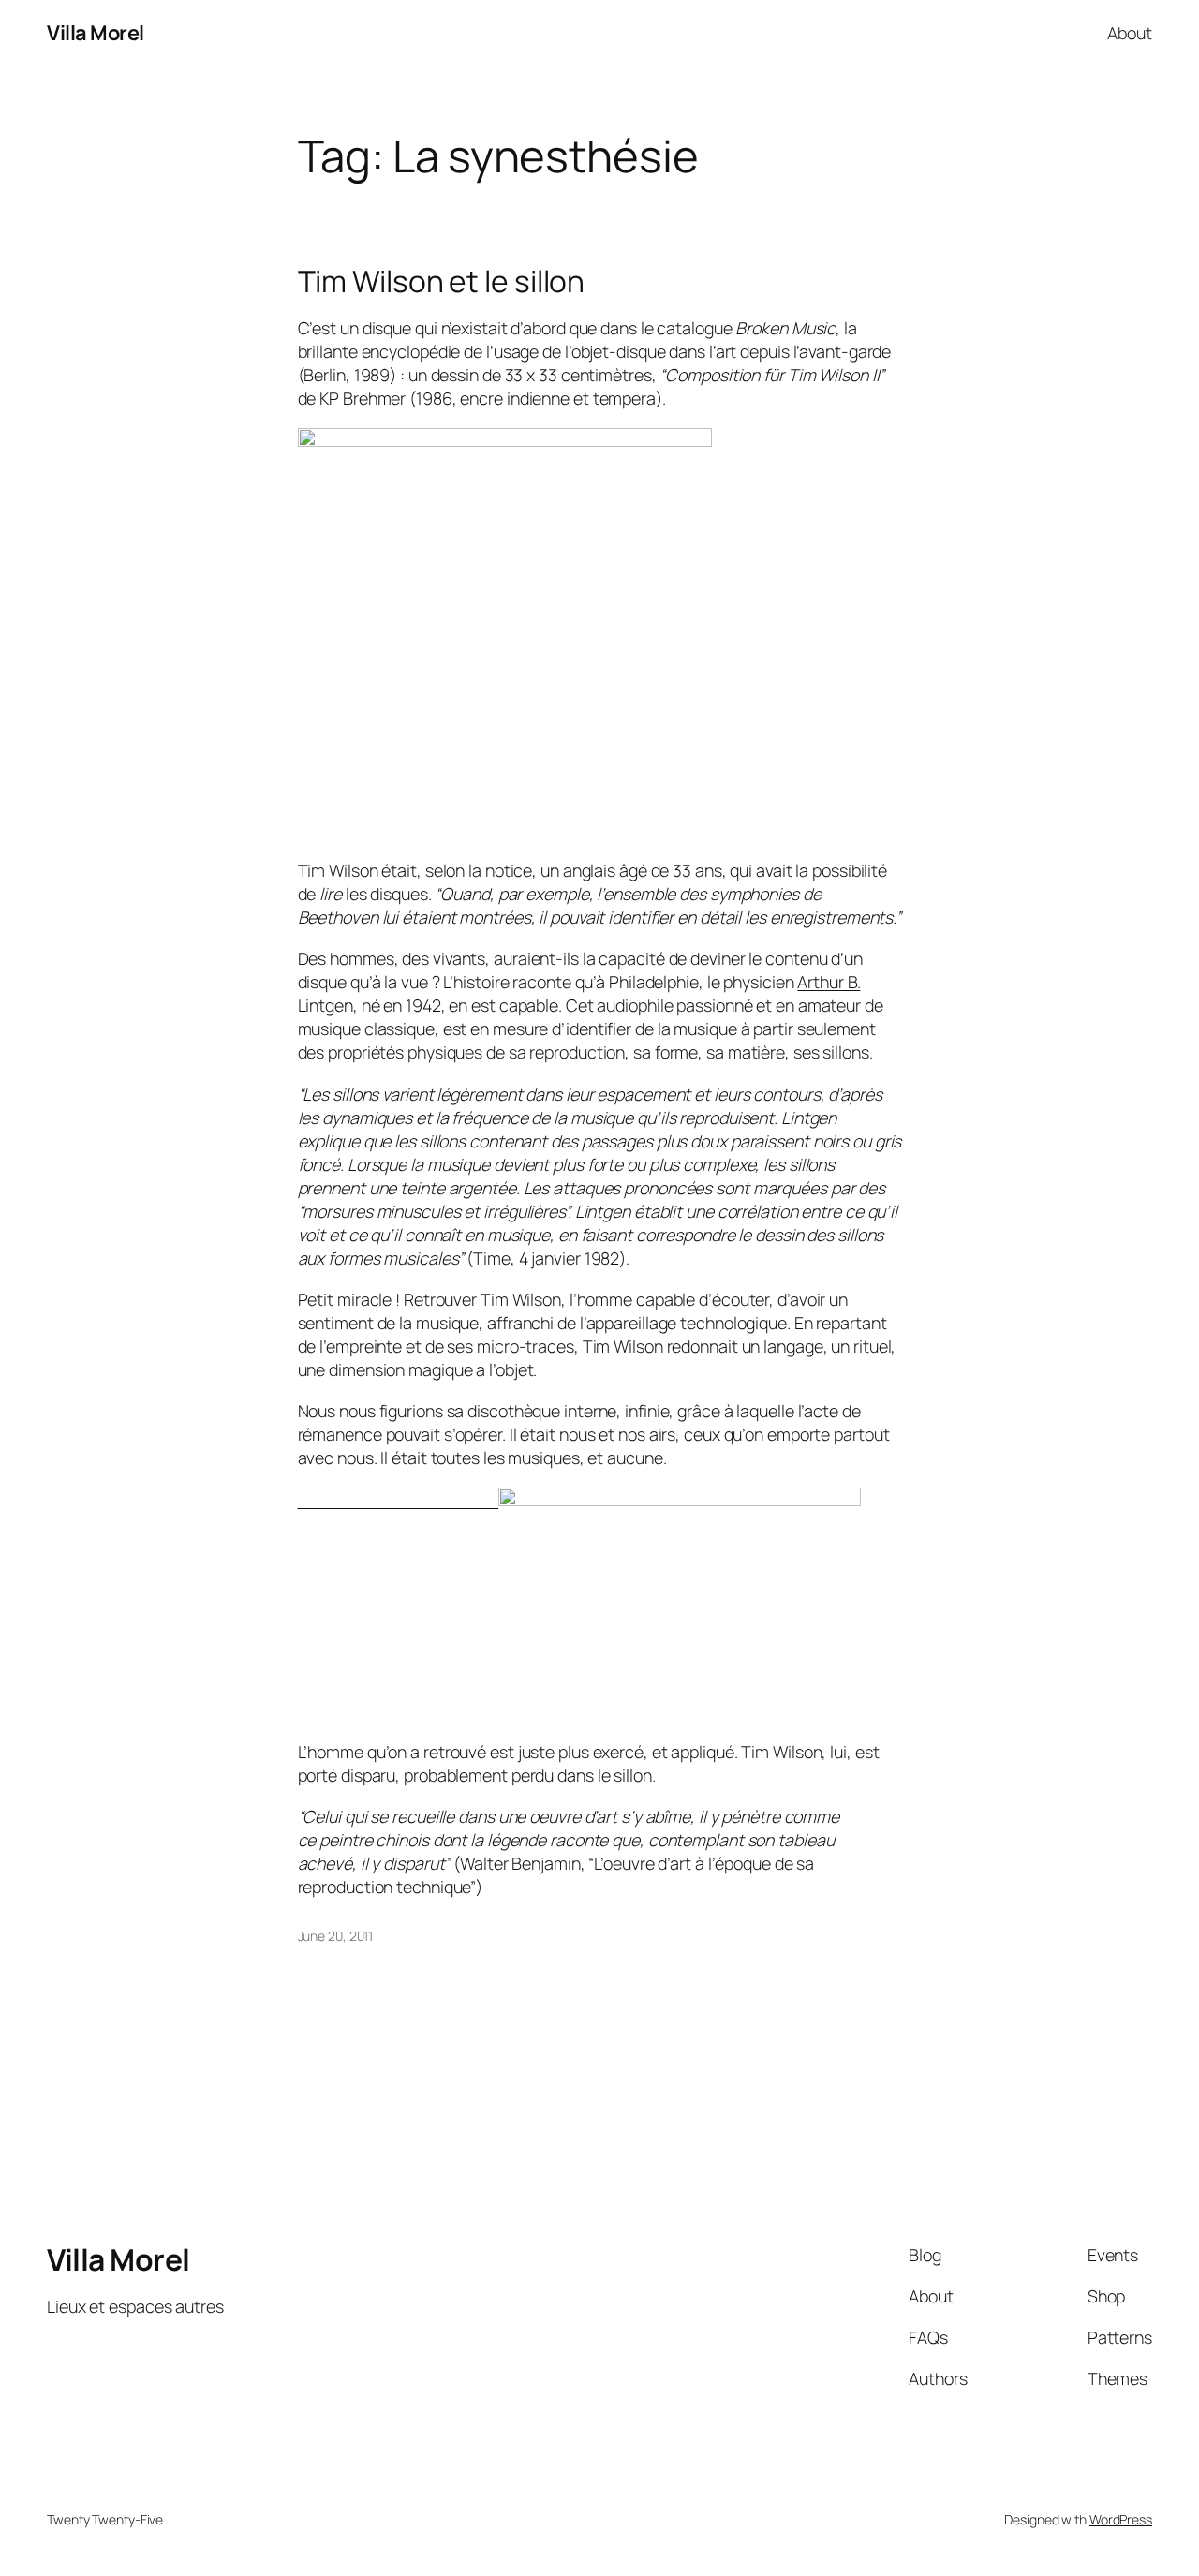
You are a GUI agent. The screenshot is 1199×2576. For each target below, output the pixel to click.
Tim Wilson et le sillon (442, 282)
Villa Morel (96, 33)
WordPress (1121, 2519)
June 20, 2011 (336, 1936)
